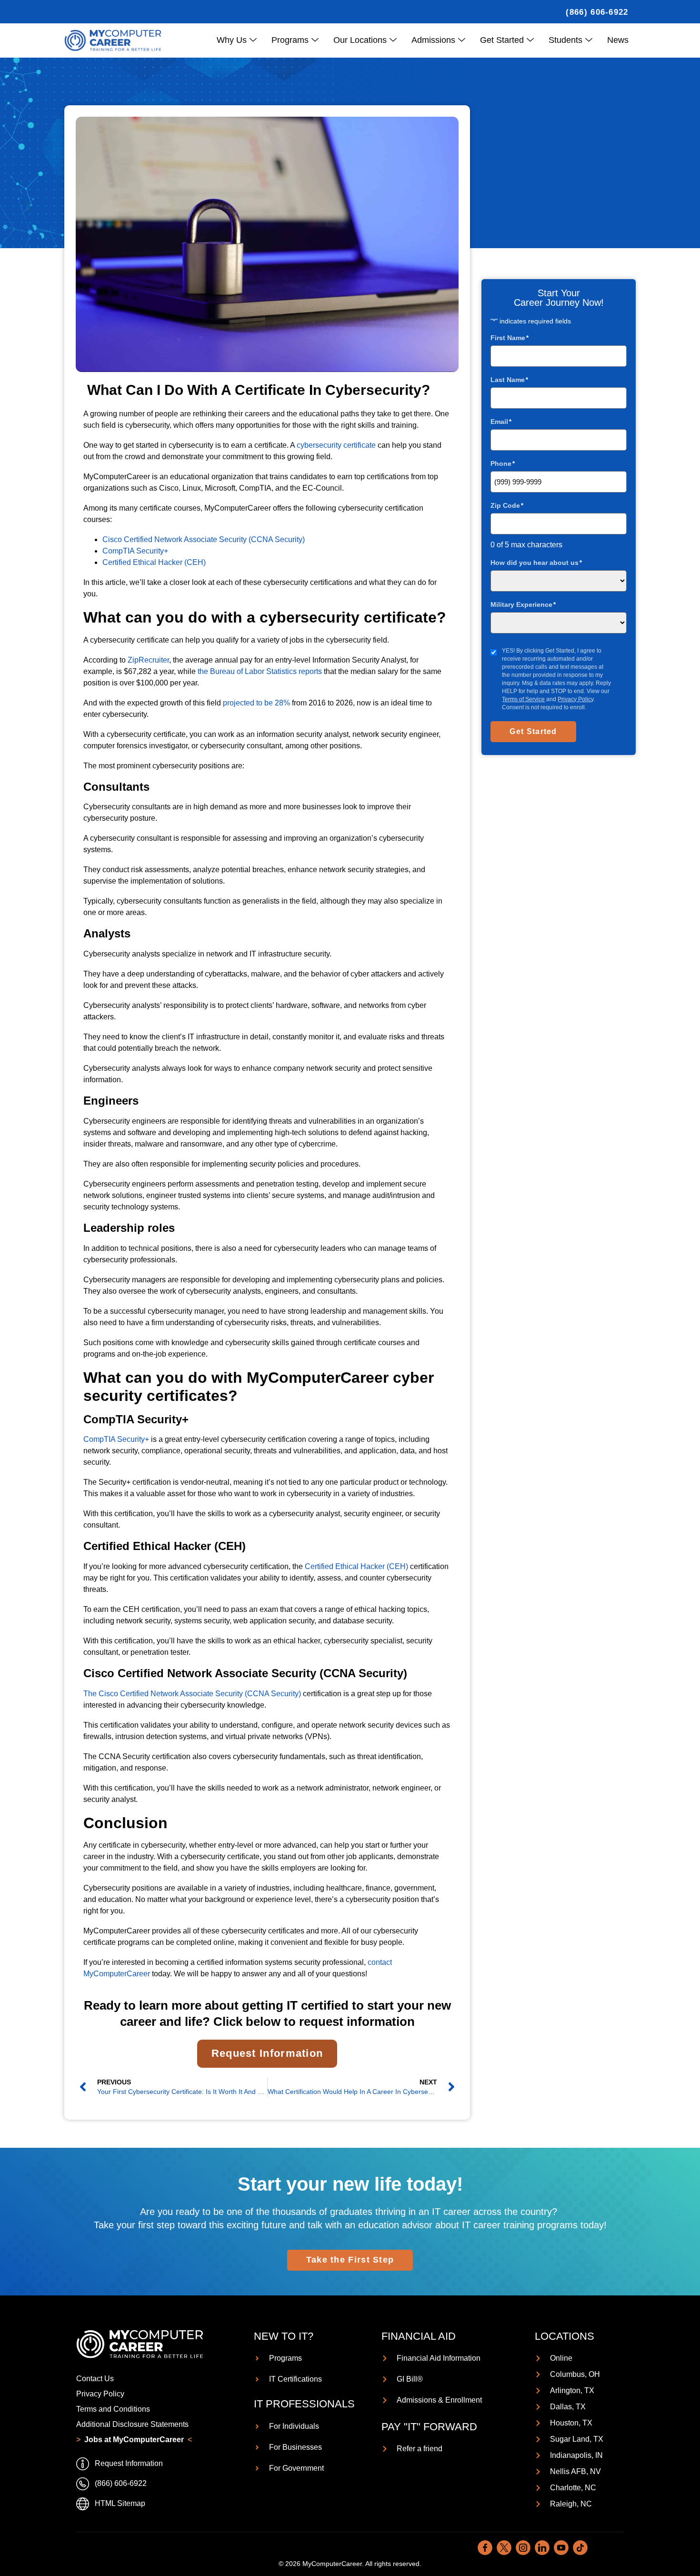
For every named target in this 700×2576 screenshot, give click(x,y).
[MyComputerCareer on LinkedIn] (542, 2548)
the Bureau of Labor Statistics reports (260, 671)
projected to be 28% (256, 703)
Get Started (502, 40)
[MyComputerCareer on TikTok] (580, 2548)
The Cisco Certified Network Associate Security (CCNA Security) (192, 1694)
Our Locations (360, 40)
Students (565, 40)
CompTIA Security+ (135, 551)
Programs (290, 40)
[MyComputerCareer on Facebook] (485, 2548)
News (618, 40)
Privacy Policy (575, 699)
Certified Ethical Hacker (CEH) (154, 562)
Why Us (232, 40)
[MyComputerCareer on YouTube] (561, 2548)
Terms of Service (523, 699)
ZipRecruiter (148, 660)
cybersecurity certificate (336, 445)
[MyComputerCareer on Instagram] (523, 2548)
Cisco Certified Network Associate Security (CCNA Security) (204, 539)
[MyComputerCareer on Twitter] (504, 2548)
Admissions (433, 40)
